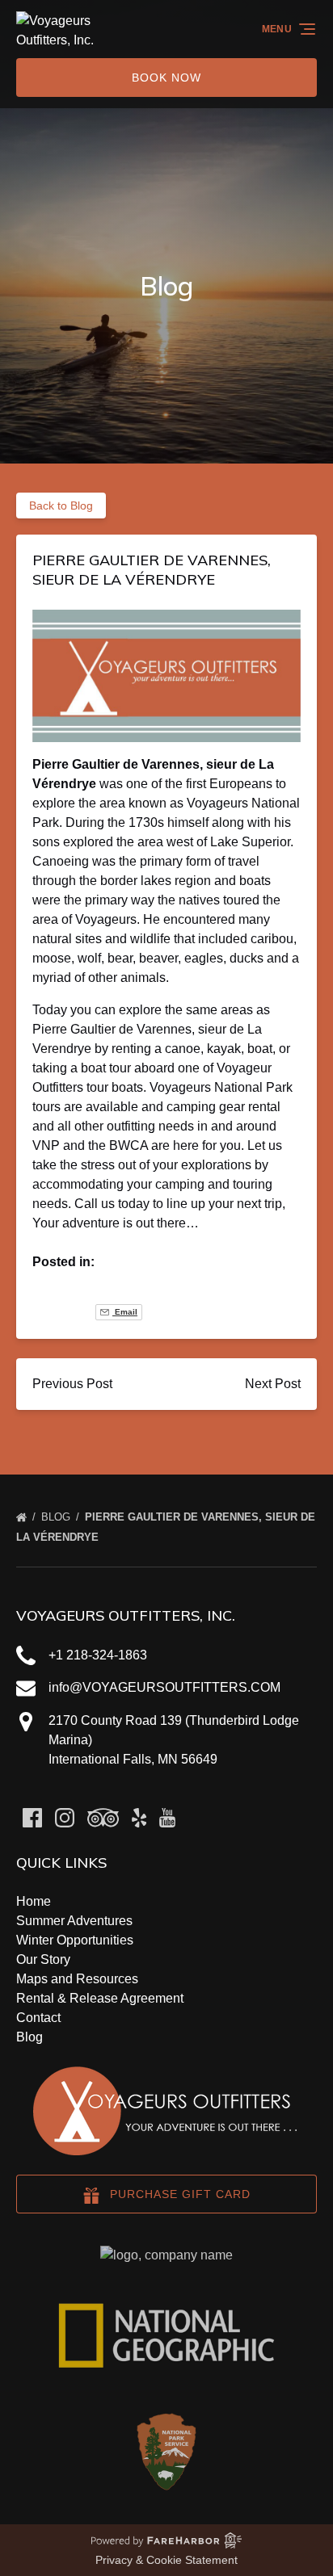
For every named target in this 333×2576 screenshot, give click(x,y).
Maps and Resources (77, 1979)
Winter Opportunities (75, 1940)
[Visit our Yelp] (139, 1818)
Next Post (273, 1384)
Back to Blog (61, 506)
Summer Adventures (74, 1921)
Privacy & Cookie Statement (166, 2560)
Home (34, 1901)
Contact (38, 2018)
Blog (57, 1517)
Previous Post (72, 1384)
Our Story (43, 1959)
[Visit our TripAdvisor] (103, 1818)
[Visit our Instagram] (65, 1818)
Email (125, 1312)
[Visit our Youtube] (167, 1818)
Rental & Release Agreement (100, 1998)
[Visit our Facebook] (32, 1818)
